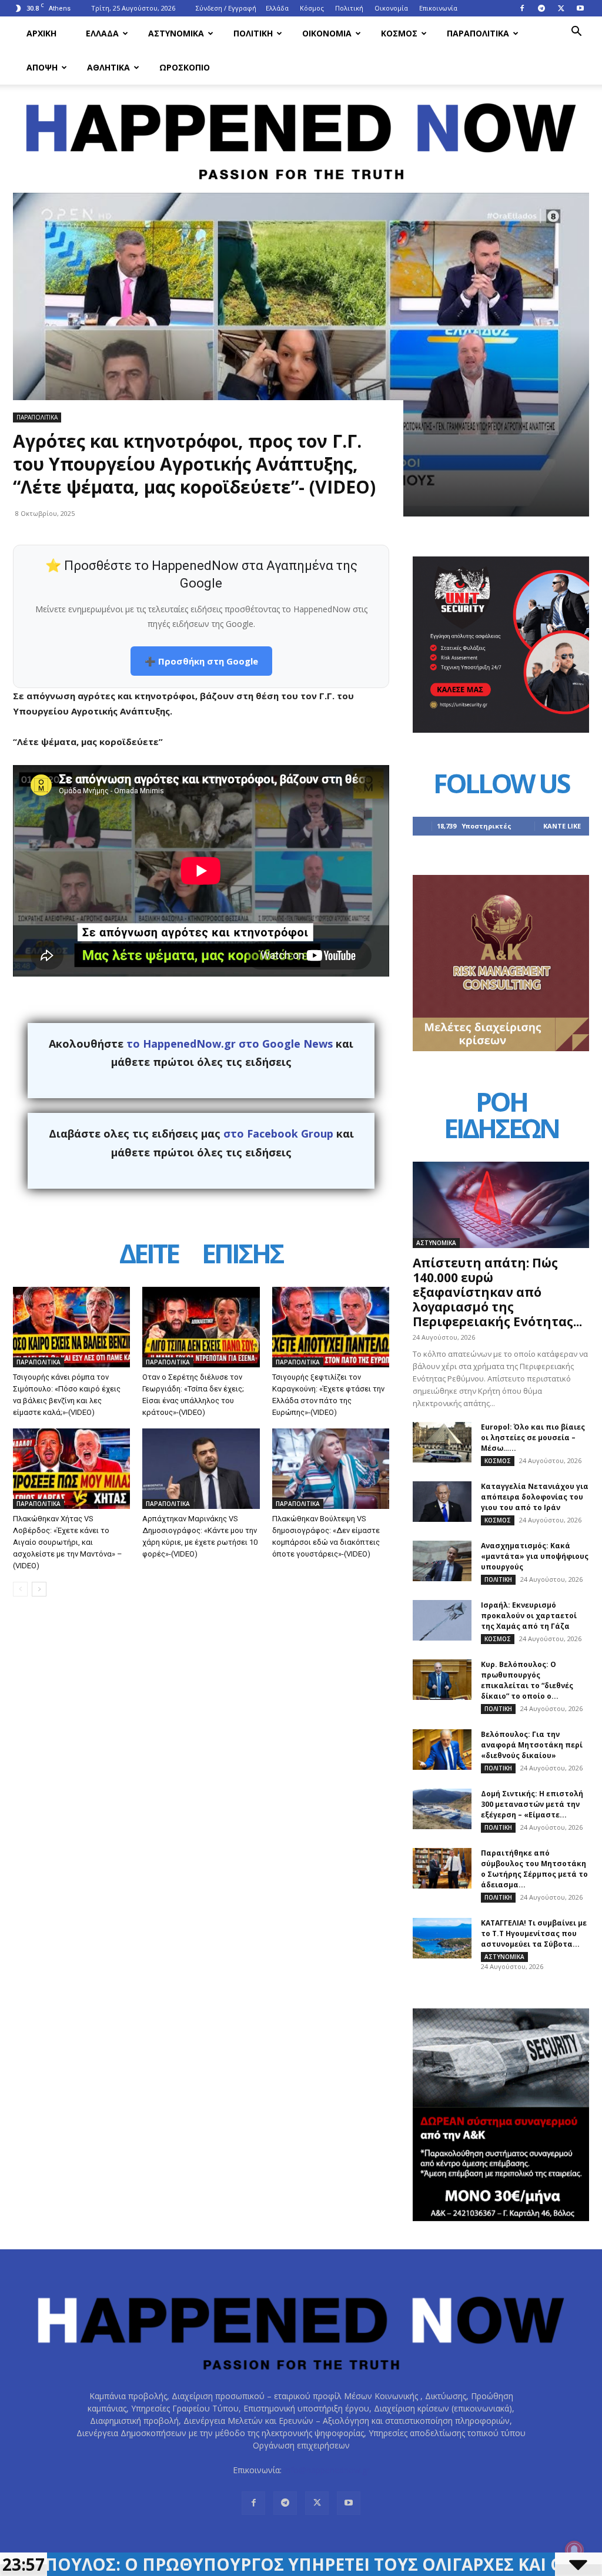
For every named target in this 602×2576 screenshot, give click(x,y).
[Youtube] (580, 8)
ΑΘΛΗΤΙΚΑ (108, 67)
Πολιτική (349, 8)
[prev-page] (20, 1589)
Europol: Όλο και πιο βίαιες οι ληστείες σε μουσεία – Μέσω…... (533, 1438)
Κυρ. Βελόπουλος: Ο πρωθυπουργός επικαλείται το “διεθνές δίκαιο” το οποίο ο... (527, 1680)
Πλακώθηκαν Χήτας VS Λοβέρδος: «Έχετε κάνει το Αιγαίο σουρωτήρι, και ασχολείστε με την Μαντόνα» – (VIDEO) (68, 1542)
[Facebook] (522, 8)
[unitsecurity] (501, 729)
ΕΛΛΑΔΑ (102, 33)
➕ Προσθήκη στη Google (201, 661)
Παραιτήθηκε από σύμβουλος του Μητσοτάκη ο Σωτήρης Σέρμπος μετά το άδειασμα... (534, 1869)
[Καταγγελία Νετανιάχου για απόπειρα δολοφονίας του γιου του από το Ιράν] (442, 1502)
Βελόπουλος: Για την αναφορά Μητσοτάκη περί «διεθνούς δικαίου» (532, 1745)
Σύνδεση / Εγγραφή (226, 8)
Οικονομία (391, 8)
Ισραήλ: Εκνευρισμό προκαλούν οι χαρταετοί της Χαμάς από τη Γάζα (529, 1616)
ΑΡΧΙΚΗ (41, 33)
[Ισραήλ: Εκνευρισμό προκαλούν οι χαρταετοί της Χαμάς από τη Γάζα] (442, 1620)
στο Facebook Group (278, 1133)
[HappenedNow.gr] (301, 135)
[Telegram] (541, 8)
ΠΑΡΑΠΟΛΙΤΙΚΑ (478, 33)
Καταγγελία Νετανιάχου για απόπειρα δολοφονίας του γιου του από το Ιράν (535, 1497)
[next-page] (39, 1589)
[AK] (501, 1048)
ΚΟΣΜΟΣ (399, 33)
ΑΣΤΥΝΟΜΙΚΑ (176, 33)
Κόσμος (312, 8)
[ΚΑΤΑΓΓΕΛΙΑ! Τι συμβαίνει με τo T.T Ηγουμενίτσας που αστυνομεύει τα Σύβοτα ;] (442, 1938)
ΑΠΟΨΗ (42, 67)
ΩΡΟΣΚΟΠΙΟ (185, 67)
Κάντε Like (562, 826)
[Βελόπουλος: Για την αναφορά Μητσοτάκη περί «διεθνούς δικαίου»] (442, 1750)
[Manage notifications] (574, 2550)
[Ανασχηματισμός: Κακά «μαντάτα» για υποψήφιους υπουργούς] (442, 1561)
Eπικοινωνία (438, 8)
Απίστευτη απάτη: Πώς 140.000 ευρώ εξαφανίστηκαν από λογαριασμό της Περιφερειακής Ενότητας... (497, 1292)
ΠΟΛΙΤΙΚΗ (253, 33)
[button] (576, 33)
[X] (561, 8)
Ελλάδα (277, 8)
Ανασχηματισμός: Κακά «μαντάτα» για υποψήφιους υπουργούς (535, 1556)
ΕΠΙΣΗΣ (242, 1255)
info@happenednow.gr (327, 2470)
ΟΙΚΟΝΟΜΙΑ (327, 33)
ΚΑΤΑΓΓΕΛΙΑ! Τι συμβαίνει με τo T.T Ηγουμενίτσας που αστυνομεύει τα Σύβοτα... (534, 1933)
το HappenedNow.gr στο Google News (230, 1044)
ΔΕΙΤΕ (149, 1255)
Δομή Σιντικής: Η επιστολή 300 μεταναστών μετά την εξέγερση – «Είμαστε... (532, 1804)
